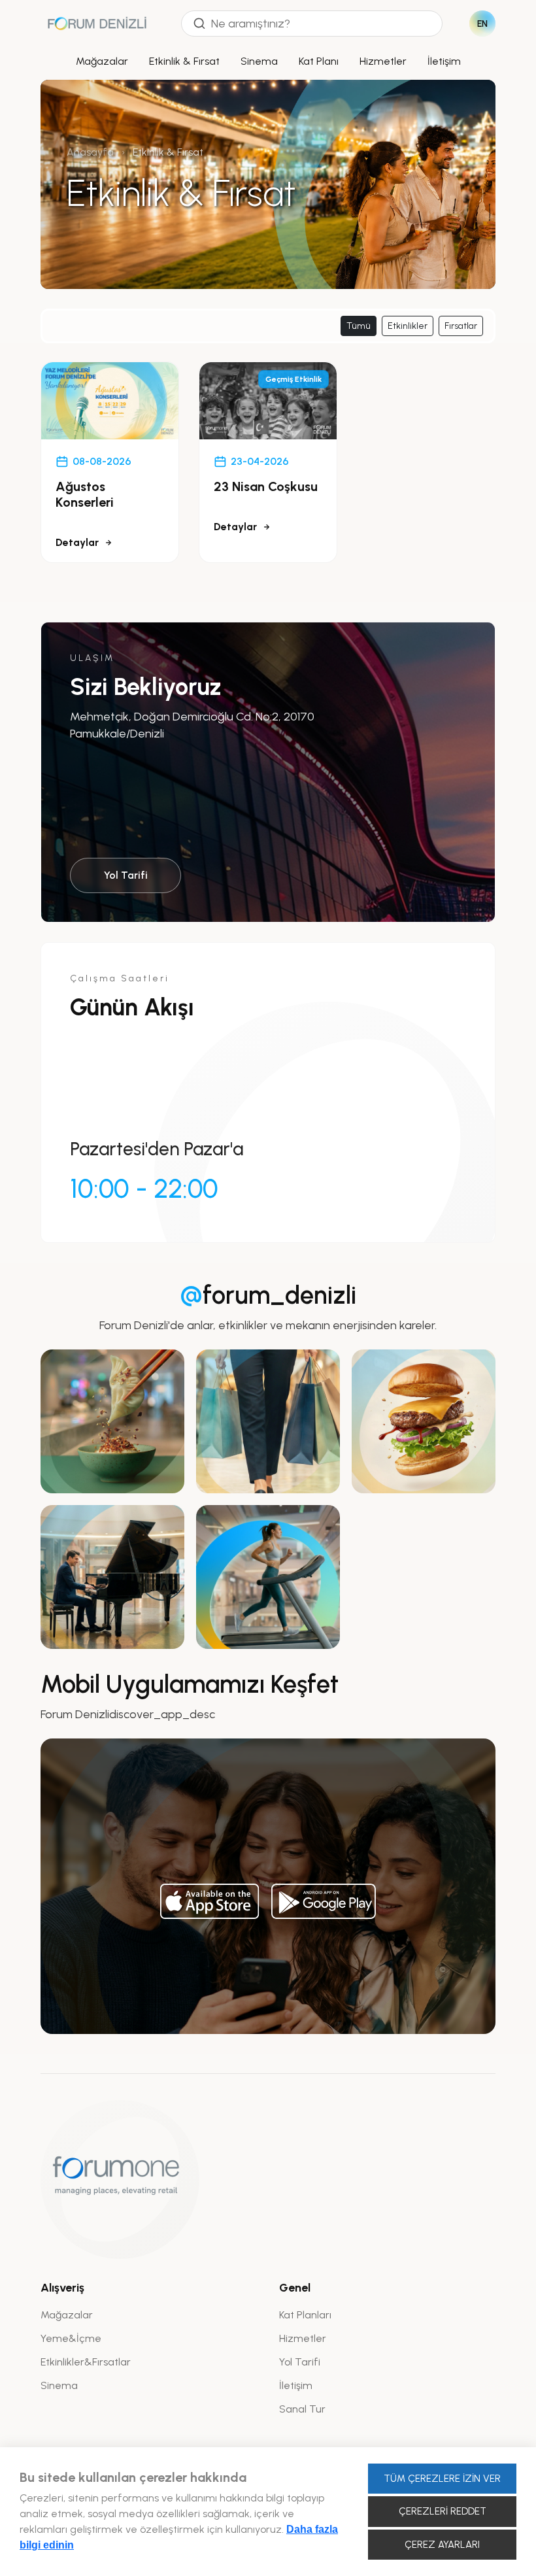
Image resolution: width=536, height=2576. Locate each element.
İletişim (444, 61)
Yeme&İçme (71, 2338)
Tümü (359, 326)
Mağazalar (102, 61)
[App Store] (210, 1901)
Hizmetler (383, 61)
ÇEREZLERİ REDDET (443, 2511)
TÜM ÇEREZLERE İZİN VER (442, 2479)
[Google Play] (324, 1901)
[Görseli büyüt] (112, 1421)
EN (483, 24)
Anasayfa (90, 152)
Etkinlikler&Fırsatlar (86, 2362)
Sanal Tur (302, 2409)
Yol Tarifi (126, 875)
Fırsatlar (461, 326)
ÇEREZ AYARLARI (442, 2545)
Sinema (259, 61)
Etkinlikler (408, 326)
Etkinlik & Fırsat (184, 61)
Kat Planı (319, 61)
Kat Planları (305, 2315)
